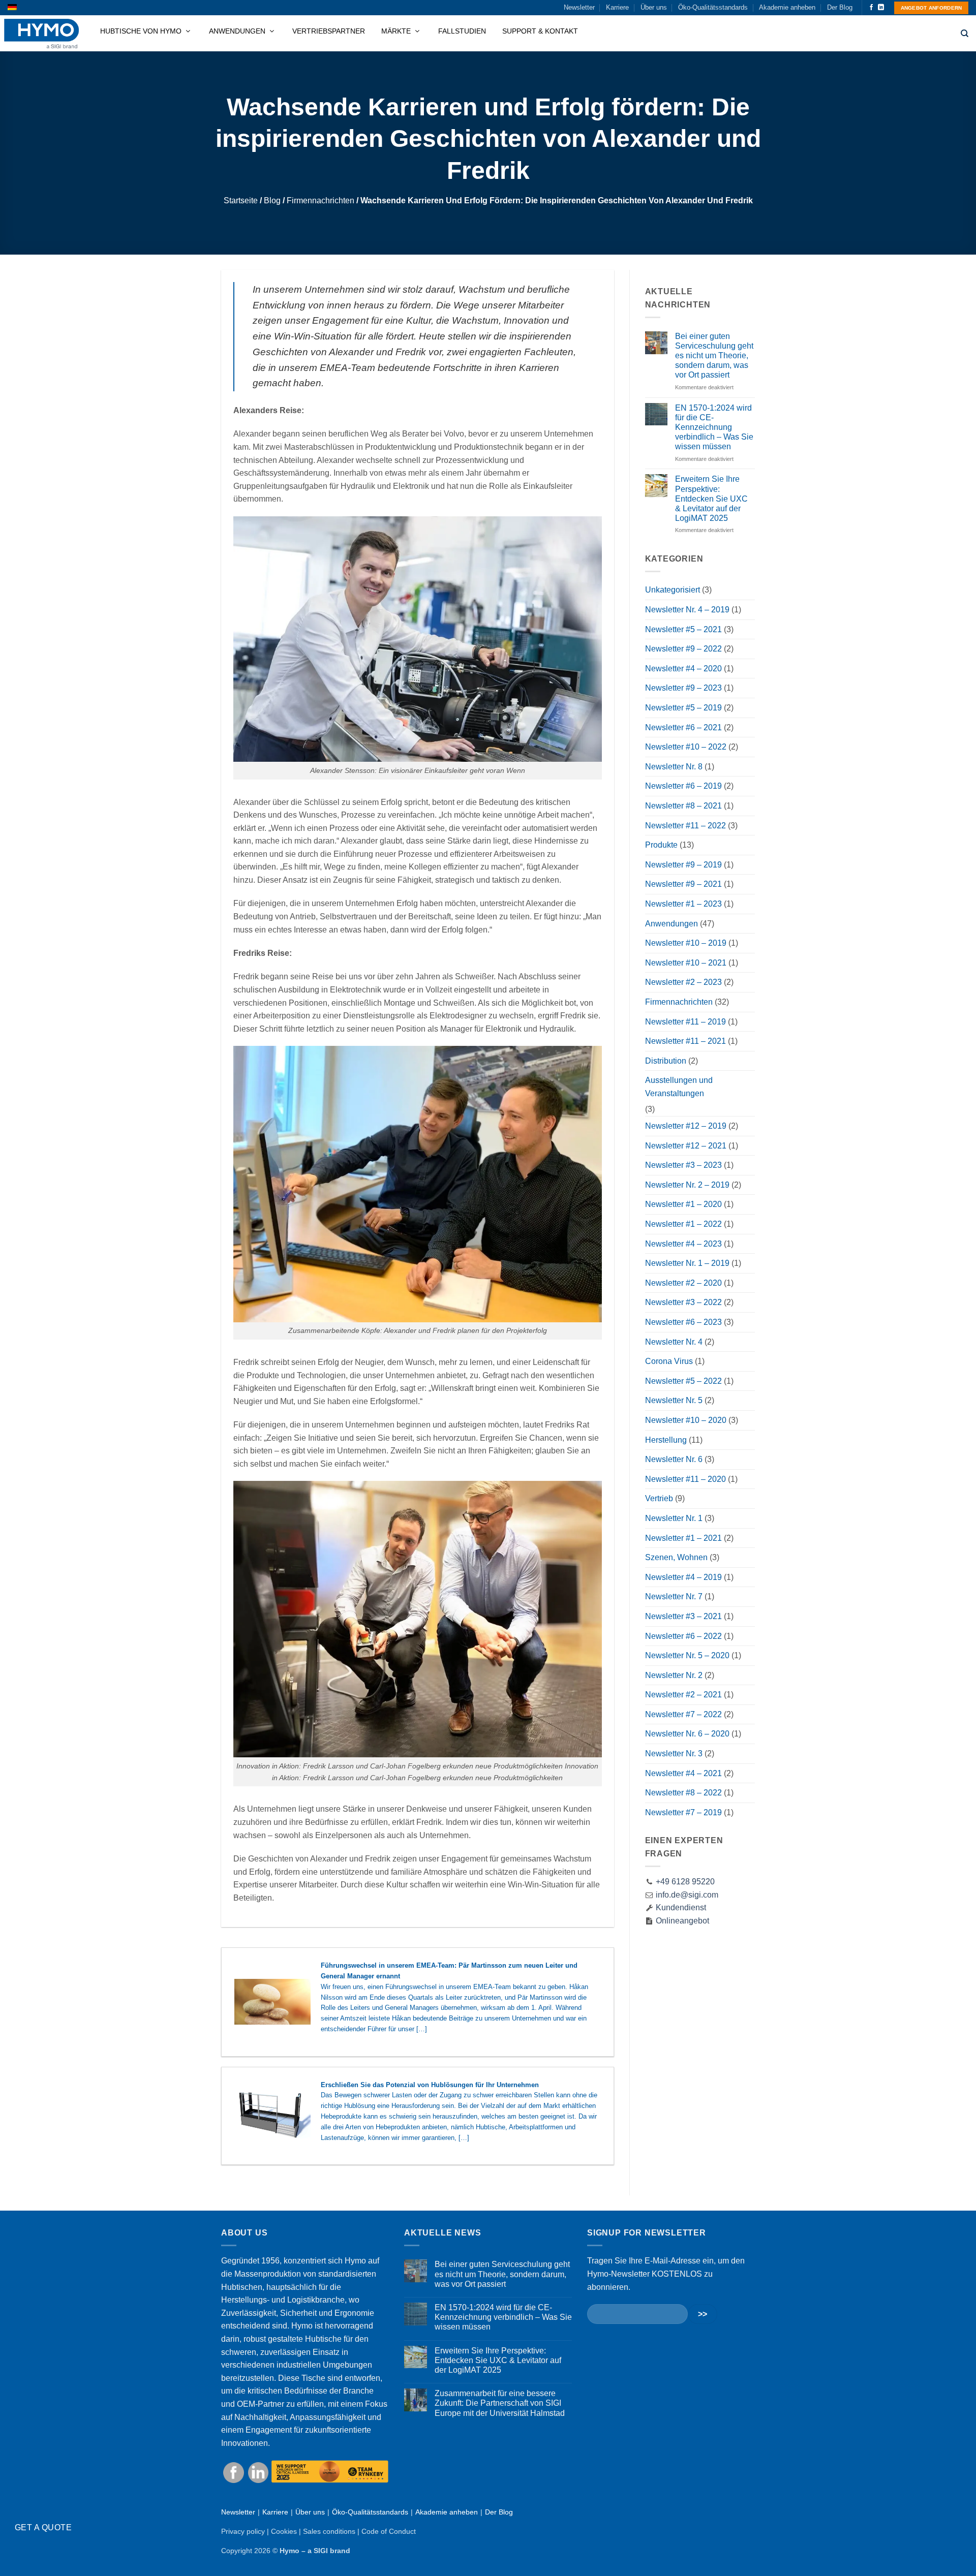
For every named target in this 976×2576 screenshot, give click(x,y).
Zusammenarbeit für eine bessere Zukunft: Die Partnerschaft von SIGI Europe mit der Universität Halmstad (500, 2403)
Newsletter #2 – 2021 (683, 1695)
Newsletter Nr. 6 (674, 1459)
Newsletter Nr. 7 (674, 1596)
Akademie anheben (787, 7)
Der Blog (840, 7)
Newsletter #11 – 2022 (685, 826)
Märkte (397, 31)
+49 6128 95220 (685, 1882)
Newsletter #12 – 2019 (686, 1126)
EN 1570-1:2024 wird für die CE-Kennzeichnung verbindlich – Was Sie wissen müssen (714, 427)
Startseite (241, 200)
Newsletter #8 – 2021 (683, 806)
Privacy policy (243, 2531)
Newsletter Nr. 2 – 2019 (687, 1185)
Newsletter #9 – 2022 (683, 649)
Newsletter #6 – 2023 (683, 1322)
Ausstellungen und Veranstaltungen (679, 1087)
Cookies (284, 2531)
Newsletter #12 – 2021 (686, 1146)
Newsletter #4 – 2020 (683, 669)
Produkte (661, 845)
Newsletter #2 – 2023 (683, 982)
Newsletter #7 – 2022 (683, 1714)
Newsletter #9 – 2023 (683, 688)
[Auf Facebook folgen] (871, 8)
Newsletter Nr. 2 (674, 1675)
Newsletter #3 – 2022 (683, 1302)
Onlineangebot (681, 1921)
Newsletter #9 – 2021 (683, 884)
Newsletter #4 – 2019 (683, 1577)
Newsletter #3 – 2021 (683, 1616)
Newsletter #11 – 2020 (685, 1479)
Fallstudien (462, 31)
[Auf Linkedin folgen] (881, 8)
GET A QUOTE (43, 2527)
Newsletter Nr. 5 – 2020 (687, 1655)
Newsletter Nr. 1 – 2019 (687, 1263)
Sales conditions (329, 2531)
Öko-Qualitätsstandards (713, 7)
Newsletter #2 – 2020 (683, 1283)
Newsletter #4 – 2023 (683, 1244)
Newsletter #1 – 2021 (683, 1538)
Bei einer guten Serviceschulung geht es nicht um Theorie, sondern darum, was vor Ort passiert (714, 356)
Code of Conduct (389, 2531)
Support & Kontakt (540, 31)
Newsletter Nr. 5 (674, 1400)
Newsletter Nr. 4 (674, 1342)
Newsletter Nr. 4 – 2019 (687, 610)
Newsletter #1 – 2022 (683, 1224)
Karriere (617, 7)
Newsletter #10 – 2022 (686, 747)
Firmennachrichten (321, 200)
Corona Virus (669, 1361)
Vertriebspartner (329, 31)
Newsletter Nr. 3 (674, 1753)
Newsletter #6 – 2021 (683, 727)
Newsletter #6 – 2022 (683, 1636)
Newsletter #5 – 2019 (683, 708)
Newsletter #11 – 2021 (685, 1041)
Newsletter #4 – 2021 (683, 1773)
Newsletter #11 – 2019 (685, 1022)
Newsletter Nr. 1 (674, 1518)
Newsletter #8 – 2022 (683, 1793)
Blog (272, 200)
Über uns (654, 7)
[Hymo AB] (41, 34)
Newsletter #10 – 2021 (686, 963)
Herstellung (666, 1440)
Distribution (666, 1061)
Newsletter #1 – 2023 (683, 904)
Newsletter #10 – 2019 (686, 943)
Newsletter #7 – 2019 (683, 1812)
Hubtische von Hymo (142, 31)
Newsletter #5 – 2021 (683, 629)
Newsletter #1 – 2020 (683, 1204)
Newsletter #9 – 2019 (683, 865)
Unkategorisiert (673, 590)
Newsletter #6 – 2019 (683, 786)
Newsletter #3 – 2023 (683, 1165)
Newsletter (579, 7)
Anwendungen (238, 31)
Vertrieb (659, 1498)
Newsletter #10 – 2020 (686, 1420)
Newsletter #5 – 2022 (683, 1381)
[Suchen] (965, 34)
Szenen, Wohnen (676, 1557)
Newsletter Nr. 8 (674, 767)
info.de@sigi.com (687, 1895)
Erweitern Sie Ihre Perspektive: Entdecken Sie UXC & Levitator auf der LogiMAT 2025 (711, 499)
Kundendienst (680, 1907)
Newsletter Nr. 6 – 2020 (687, 1734)
